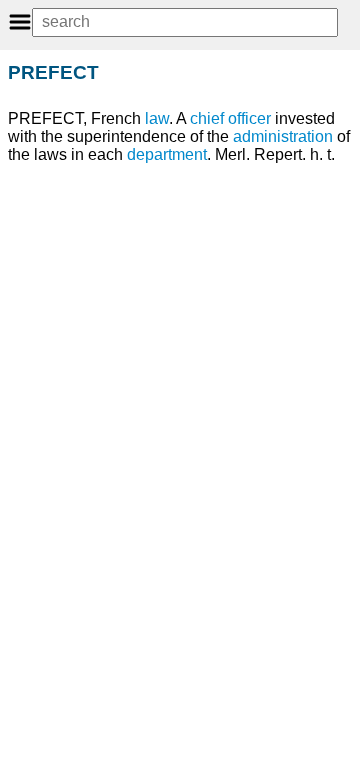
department (167, 154)
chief (207, 118)
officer (249, 118)
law (157, 118)
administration (283, 136)
